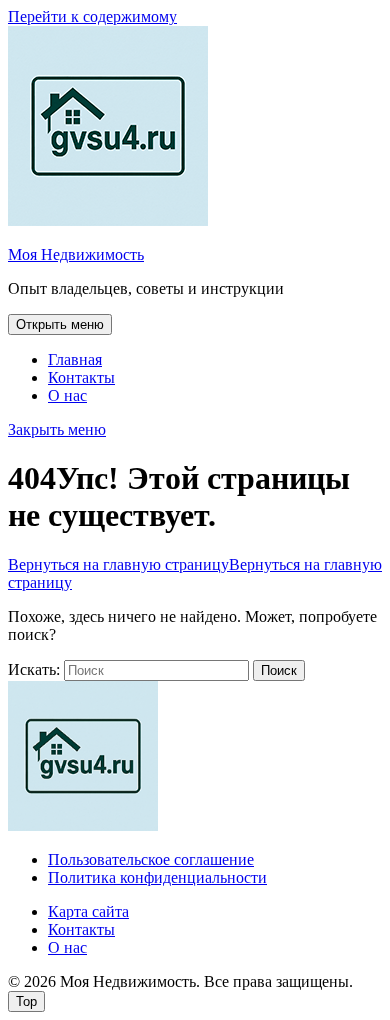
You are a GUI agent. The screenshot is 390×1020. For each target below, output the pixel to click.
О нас (67, 395)
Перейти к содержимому (92, 16)
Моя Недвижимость (76, 254)
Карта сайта (88, 911)
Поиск (279, 670)
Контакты (81, 377)
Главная (75, 359)
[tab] (60, 324)
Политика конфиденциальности (157, 877)
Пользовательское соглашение (151, 859)
